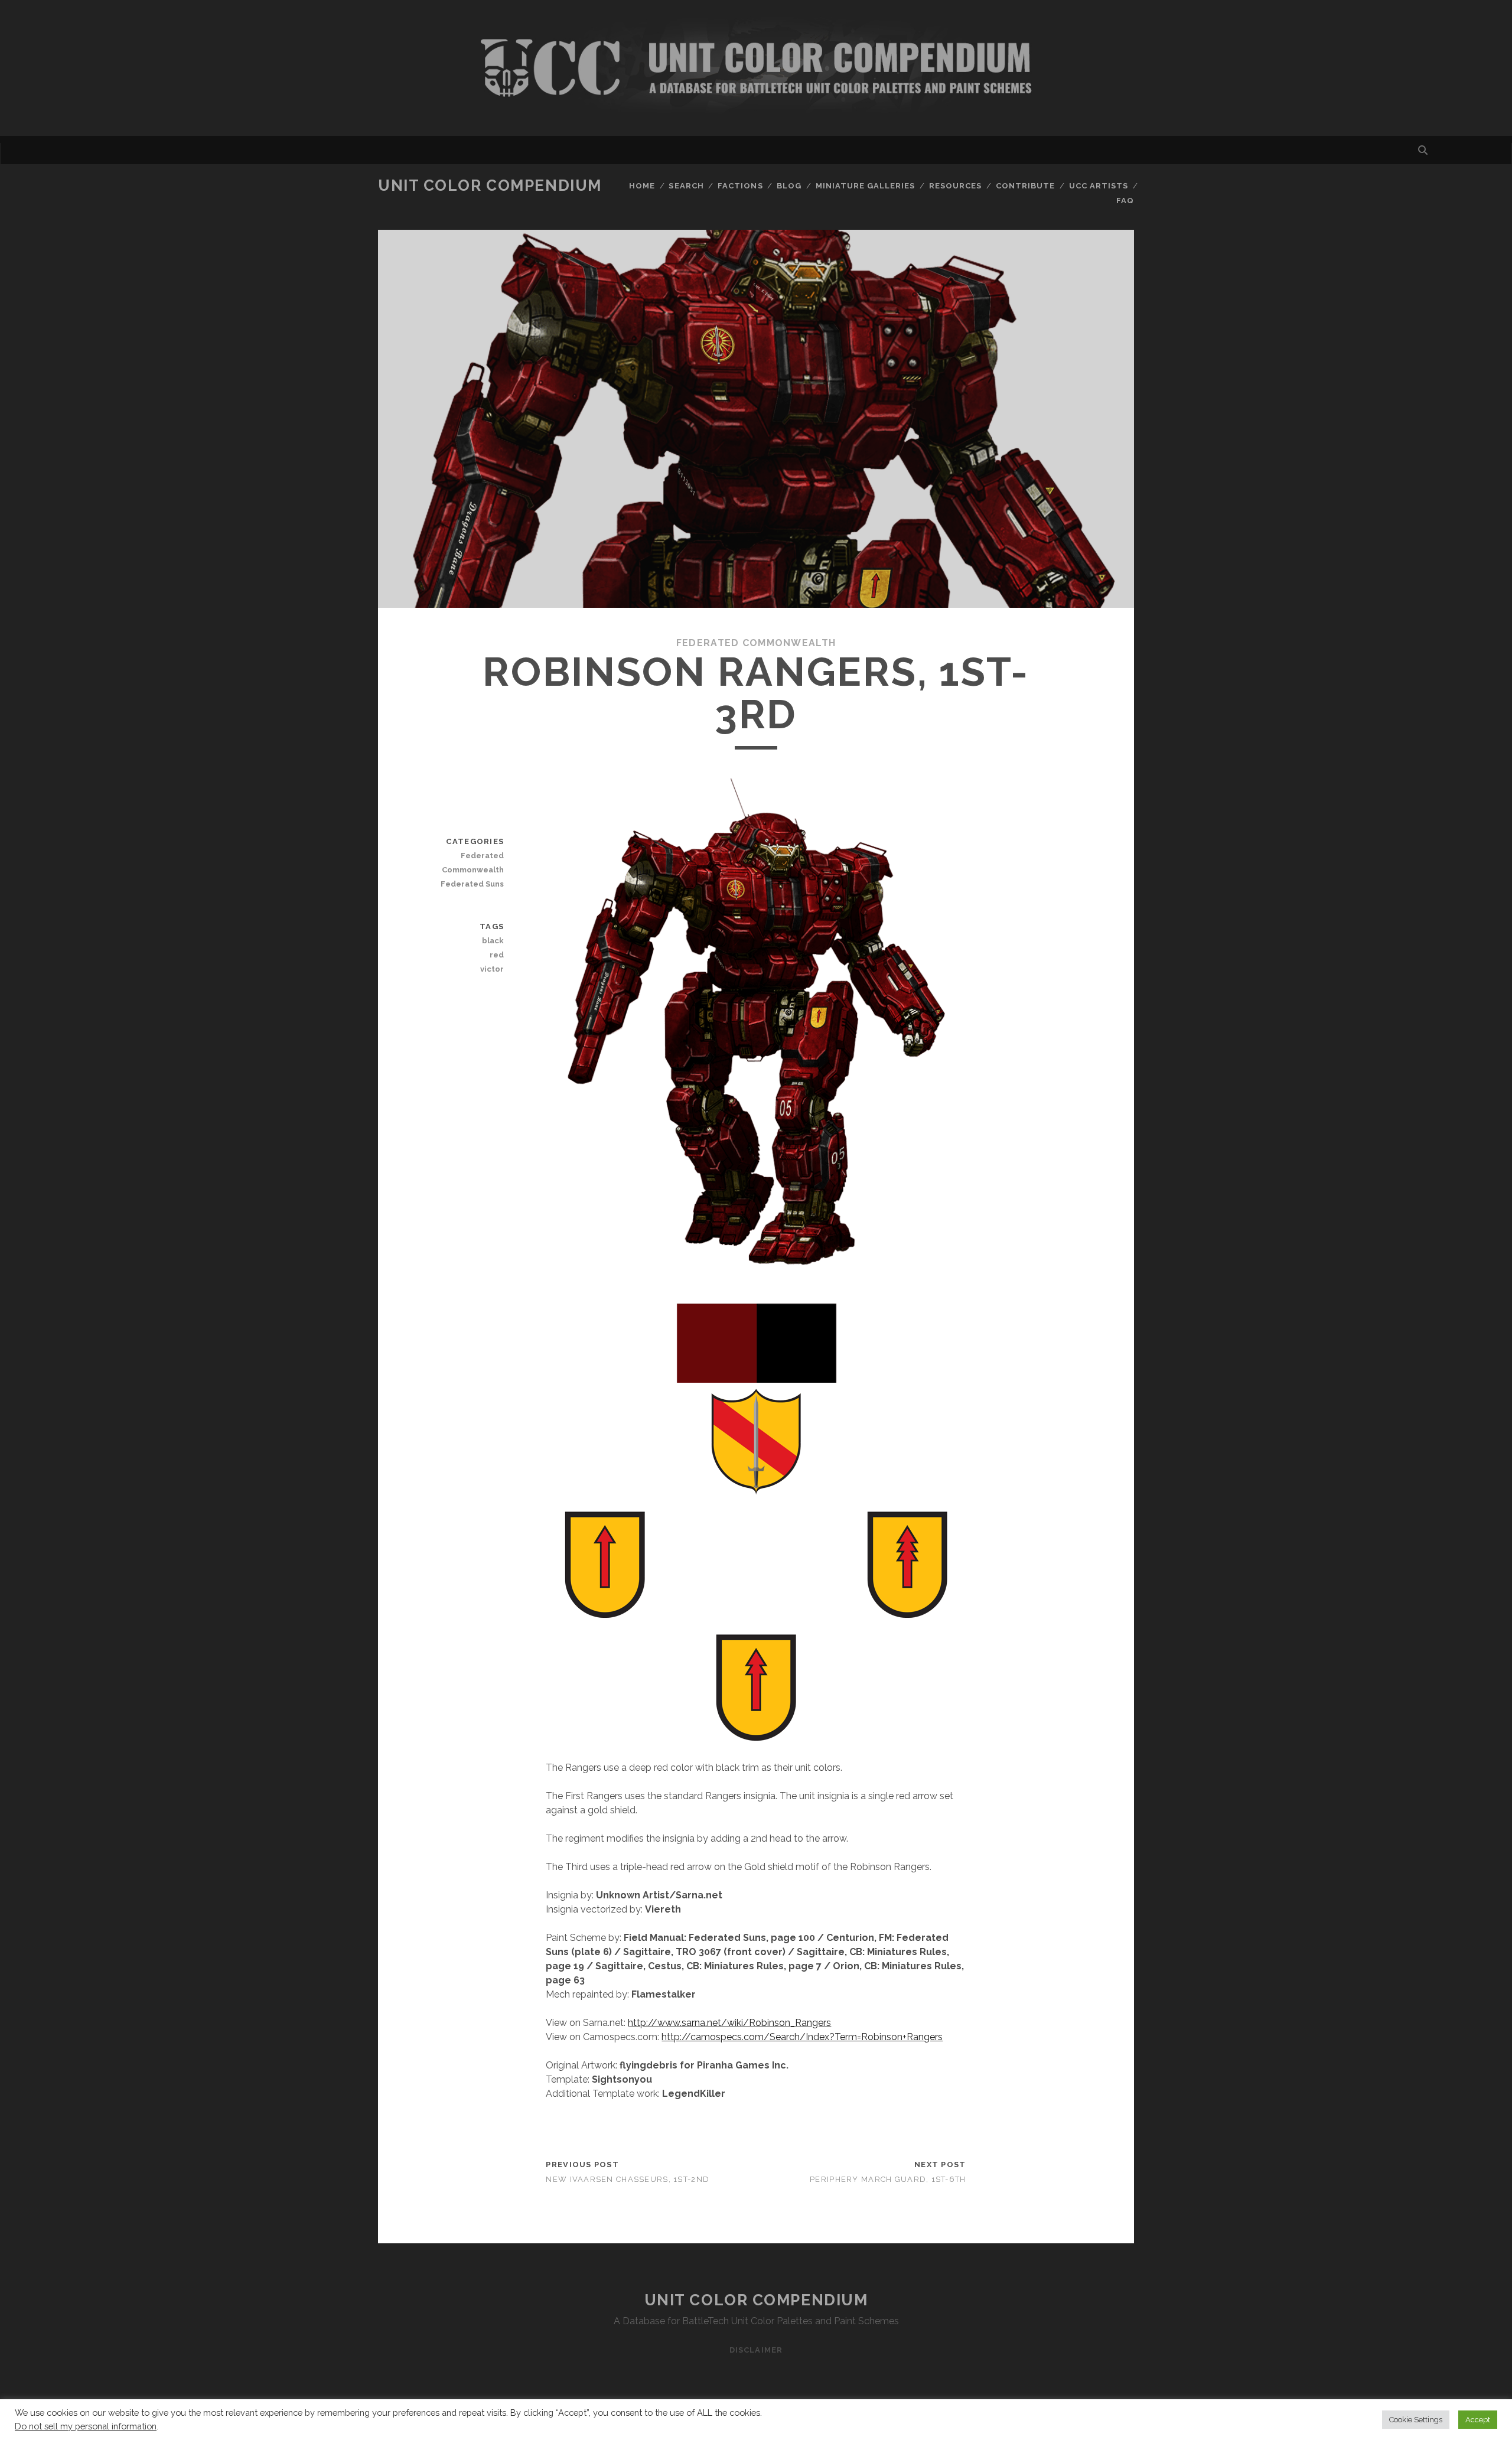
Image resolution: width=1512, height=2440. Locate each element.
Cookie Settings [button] (1416, 2420)
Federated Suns (472, 884)
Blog (789, 186)
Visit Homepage (756, 68)
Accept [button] (1478, 2420)
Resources (955, 186)
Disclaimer (756, 2350)
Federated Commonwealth (756, 643)
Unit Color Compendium (490, 185)
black (493, 941)
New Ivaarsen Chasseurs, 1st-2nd (628, 2179)
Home (642, 186)
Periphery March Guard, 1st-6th (888, 2179)
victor (492, 969)
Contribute (1025, 186)
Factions (740, 186)
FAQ (1125, 201)
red (497, 955)
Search (686, 186)
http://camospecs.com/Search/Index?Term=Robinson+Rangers (802, 2037)
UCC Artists (1099, 186)
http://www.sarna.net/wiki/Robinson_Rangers (729, 2023)
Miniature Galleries (866, 186)
